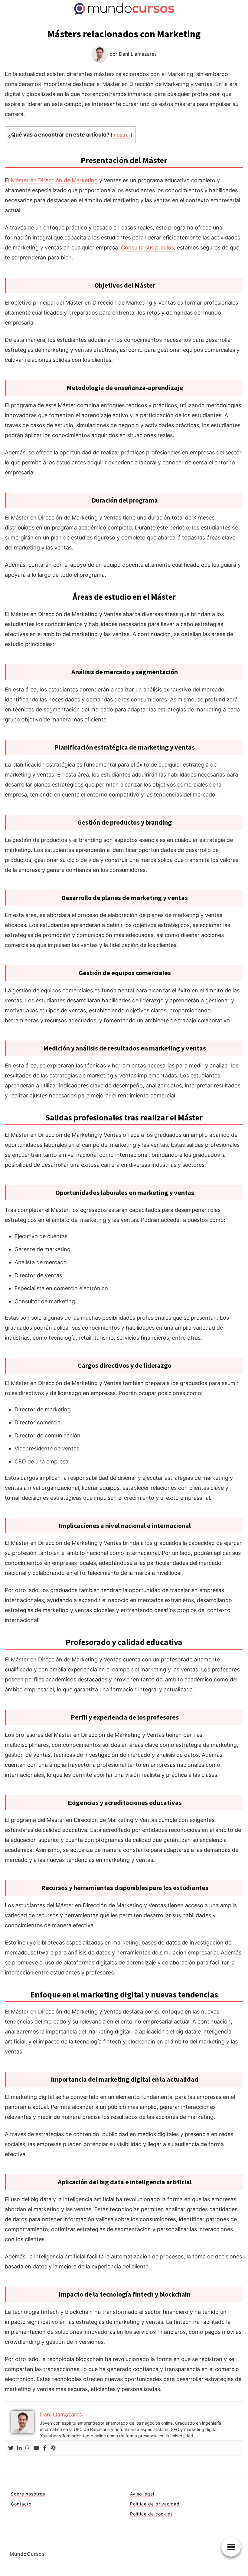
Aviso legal (142, 2494)
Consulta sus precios (147, 247)
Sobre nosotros (28, 2494)
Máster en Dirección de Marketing (54, 180)
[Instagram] (28, 2448)
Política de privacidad (155, 2504)
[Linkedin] (19, 2448)
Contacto (21, 2504)
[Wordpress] (53, 2448)
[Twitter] (11, 2448)
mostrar (121, 135)
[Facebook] (45, 2448)
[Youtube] (36, 2448)
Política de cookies (151, 2514)
